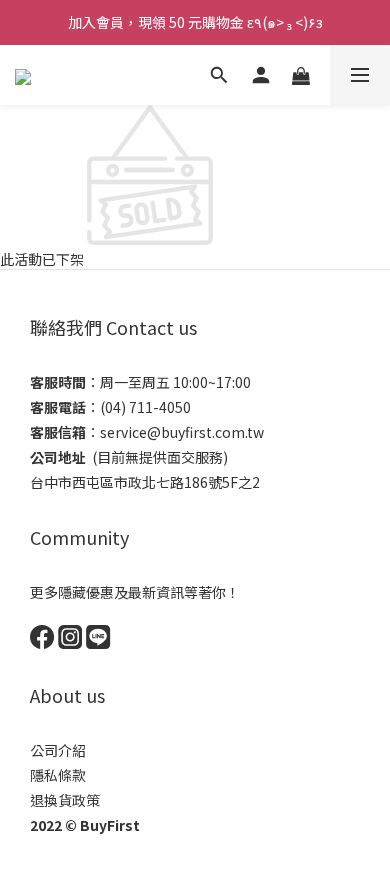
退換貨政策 (65, 800)
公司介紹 (58, 750)
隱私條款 (58, 775)
